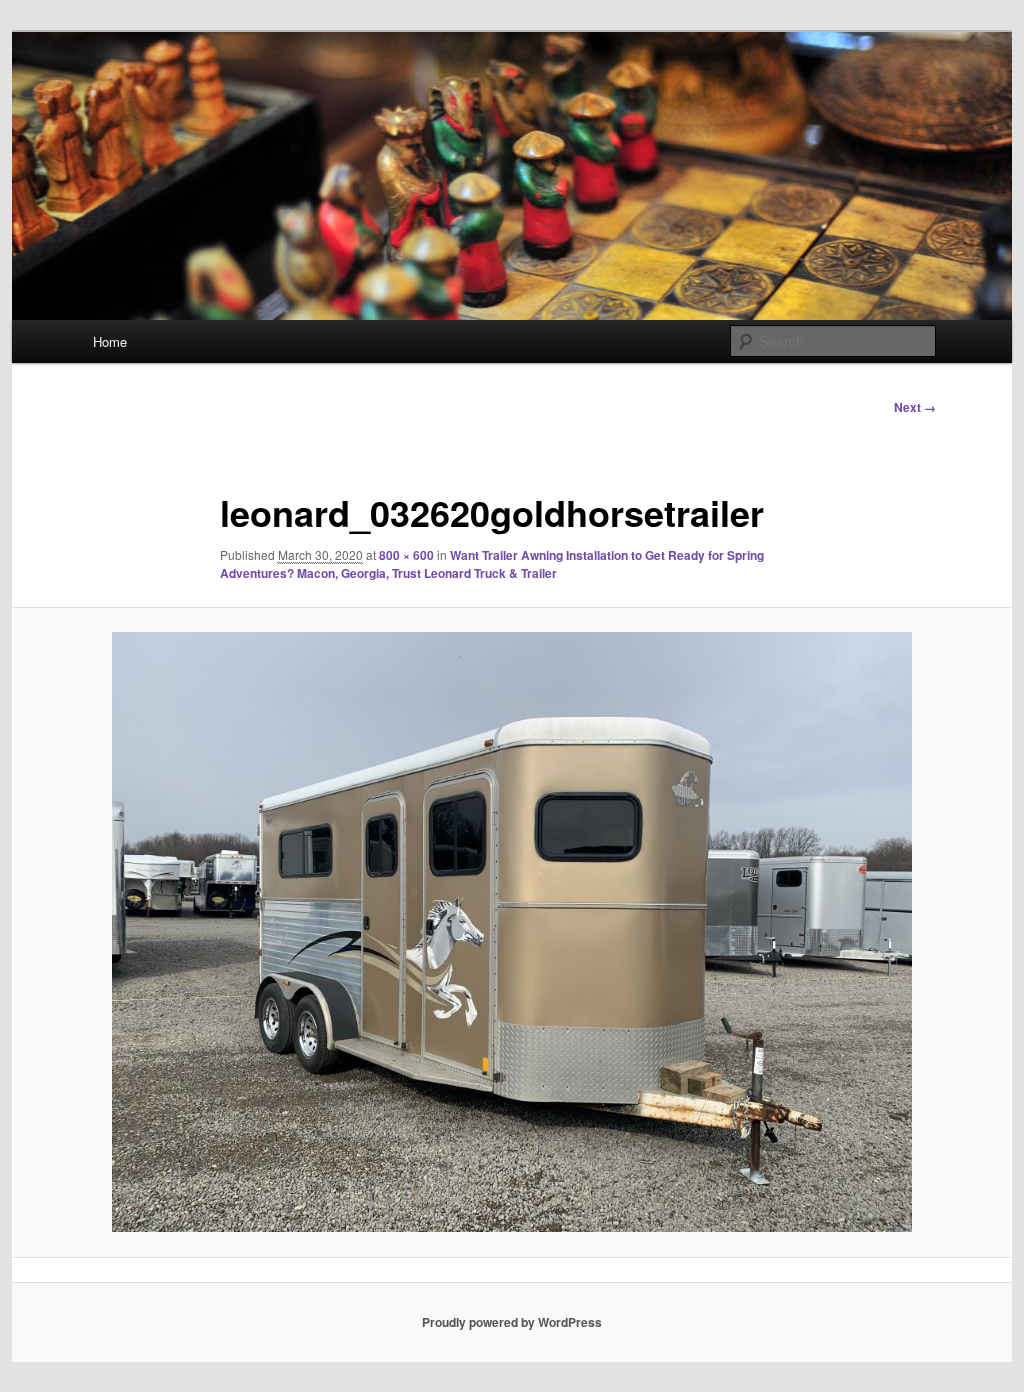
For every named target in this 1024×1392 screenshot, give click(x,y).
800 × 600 (406, 555)
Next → (915, 407)
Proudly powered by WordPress (512, 1322)
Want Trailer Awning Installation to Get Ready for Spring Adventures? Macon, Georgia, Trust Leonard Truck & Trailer (492, 564)
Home (110, 341)
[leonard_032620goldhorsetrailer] (512, 932)
